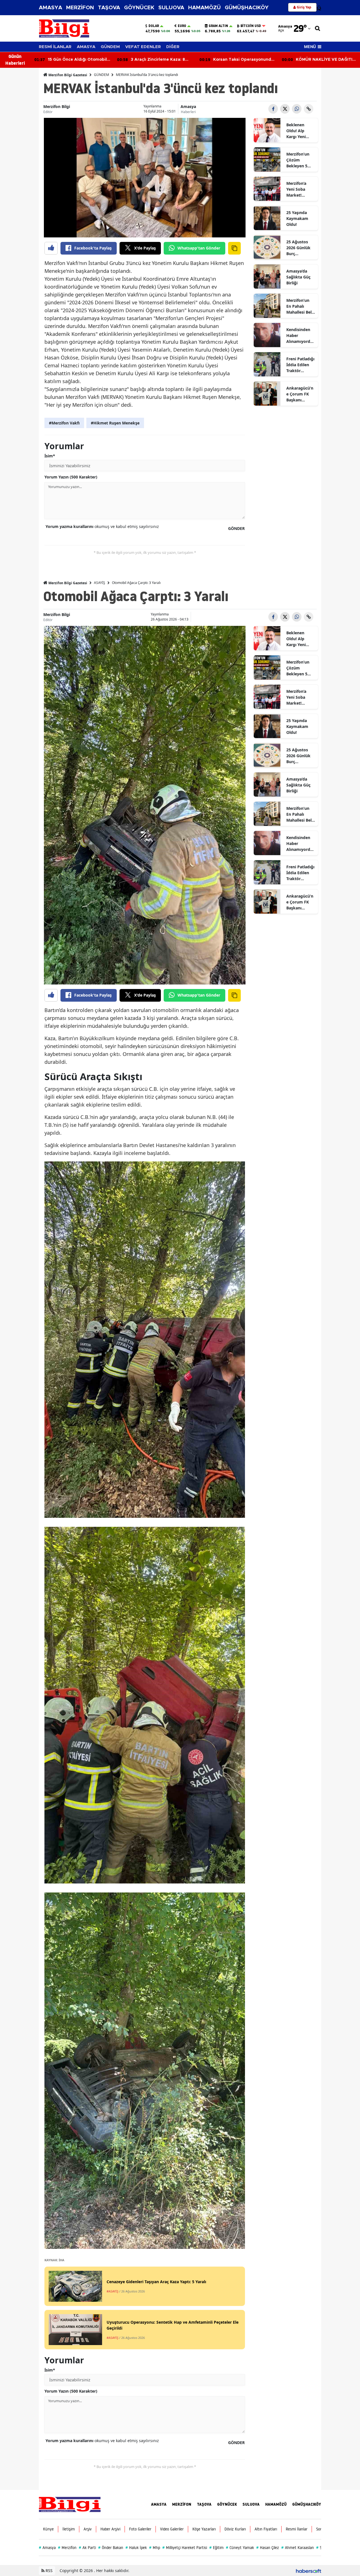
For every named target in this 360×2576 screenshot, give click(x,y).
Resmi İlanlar (297, 2529)
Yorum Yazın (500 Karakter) (71, 477)
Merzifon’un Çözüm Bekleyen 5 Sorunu (298, 160)
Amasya (188, 106)
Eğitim (216, 2548)
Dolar (154, 26)
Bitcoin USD (251, 26)
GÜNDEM (110, 47)
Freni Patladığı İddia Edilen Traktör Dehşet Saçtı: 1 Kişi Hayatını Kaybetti (301, 365)
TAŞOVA (109, 8)
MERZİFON (80, 8)
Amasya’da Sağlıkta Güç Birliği (298, 277)
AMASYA (50, 8)
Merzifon (67, 2548)
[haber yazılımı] (309, 2571)
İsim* (50, 456)
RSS (49, 2571)
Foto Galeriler (140, 2529)
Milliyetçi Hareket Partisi (185, 2548)
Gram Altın (218, 26)
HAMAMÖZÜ (204, 8)
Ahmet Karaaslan (298, 2548)
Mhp (155, 2548)
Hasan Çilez (268, 2548)
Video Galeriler (172, 2529)
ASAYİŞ (100, 583)
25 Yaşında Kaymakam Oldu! (297, 218)
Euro (182, 26)
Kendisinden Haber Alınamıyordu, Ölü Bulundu (300, 336)
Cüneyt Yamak (240, 2548)
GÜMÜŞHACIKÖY (247, 8)
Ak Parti (87, 2548)
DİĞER (173, 47)
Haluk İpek (136, 2548)
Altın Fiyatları (266, 2529)
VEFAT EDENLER (143, 47)
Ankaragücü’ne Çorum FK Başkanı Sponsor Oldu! (300, 394)
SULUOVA (171, 8)
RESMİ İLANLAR (55, 47)
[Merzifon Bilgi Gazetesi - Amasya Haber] (70, 2504)
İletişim (69, 2529)
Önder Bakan (111, 2548)
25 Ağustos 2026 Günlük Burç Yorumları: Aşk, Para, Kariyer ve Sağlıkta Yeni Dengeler (299, 248)
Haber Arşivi (110, 2529)
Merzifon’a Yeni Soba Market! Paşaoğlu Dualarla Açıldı (300, 189)
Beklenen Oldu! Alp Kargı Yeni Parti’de (296, 131)
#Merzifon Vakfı (64, 423)
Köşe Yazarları (204, 2529)
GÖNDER (236, 528)
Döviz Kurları (235, 2529)
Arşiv (88, 2529)
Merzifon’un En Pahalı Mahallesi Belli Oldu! (300, 306)
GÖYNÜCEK (139, 8)
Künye (48, 2529)
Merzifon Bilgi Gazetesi (67, 75)
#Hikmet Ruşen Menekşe (115, 423)
